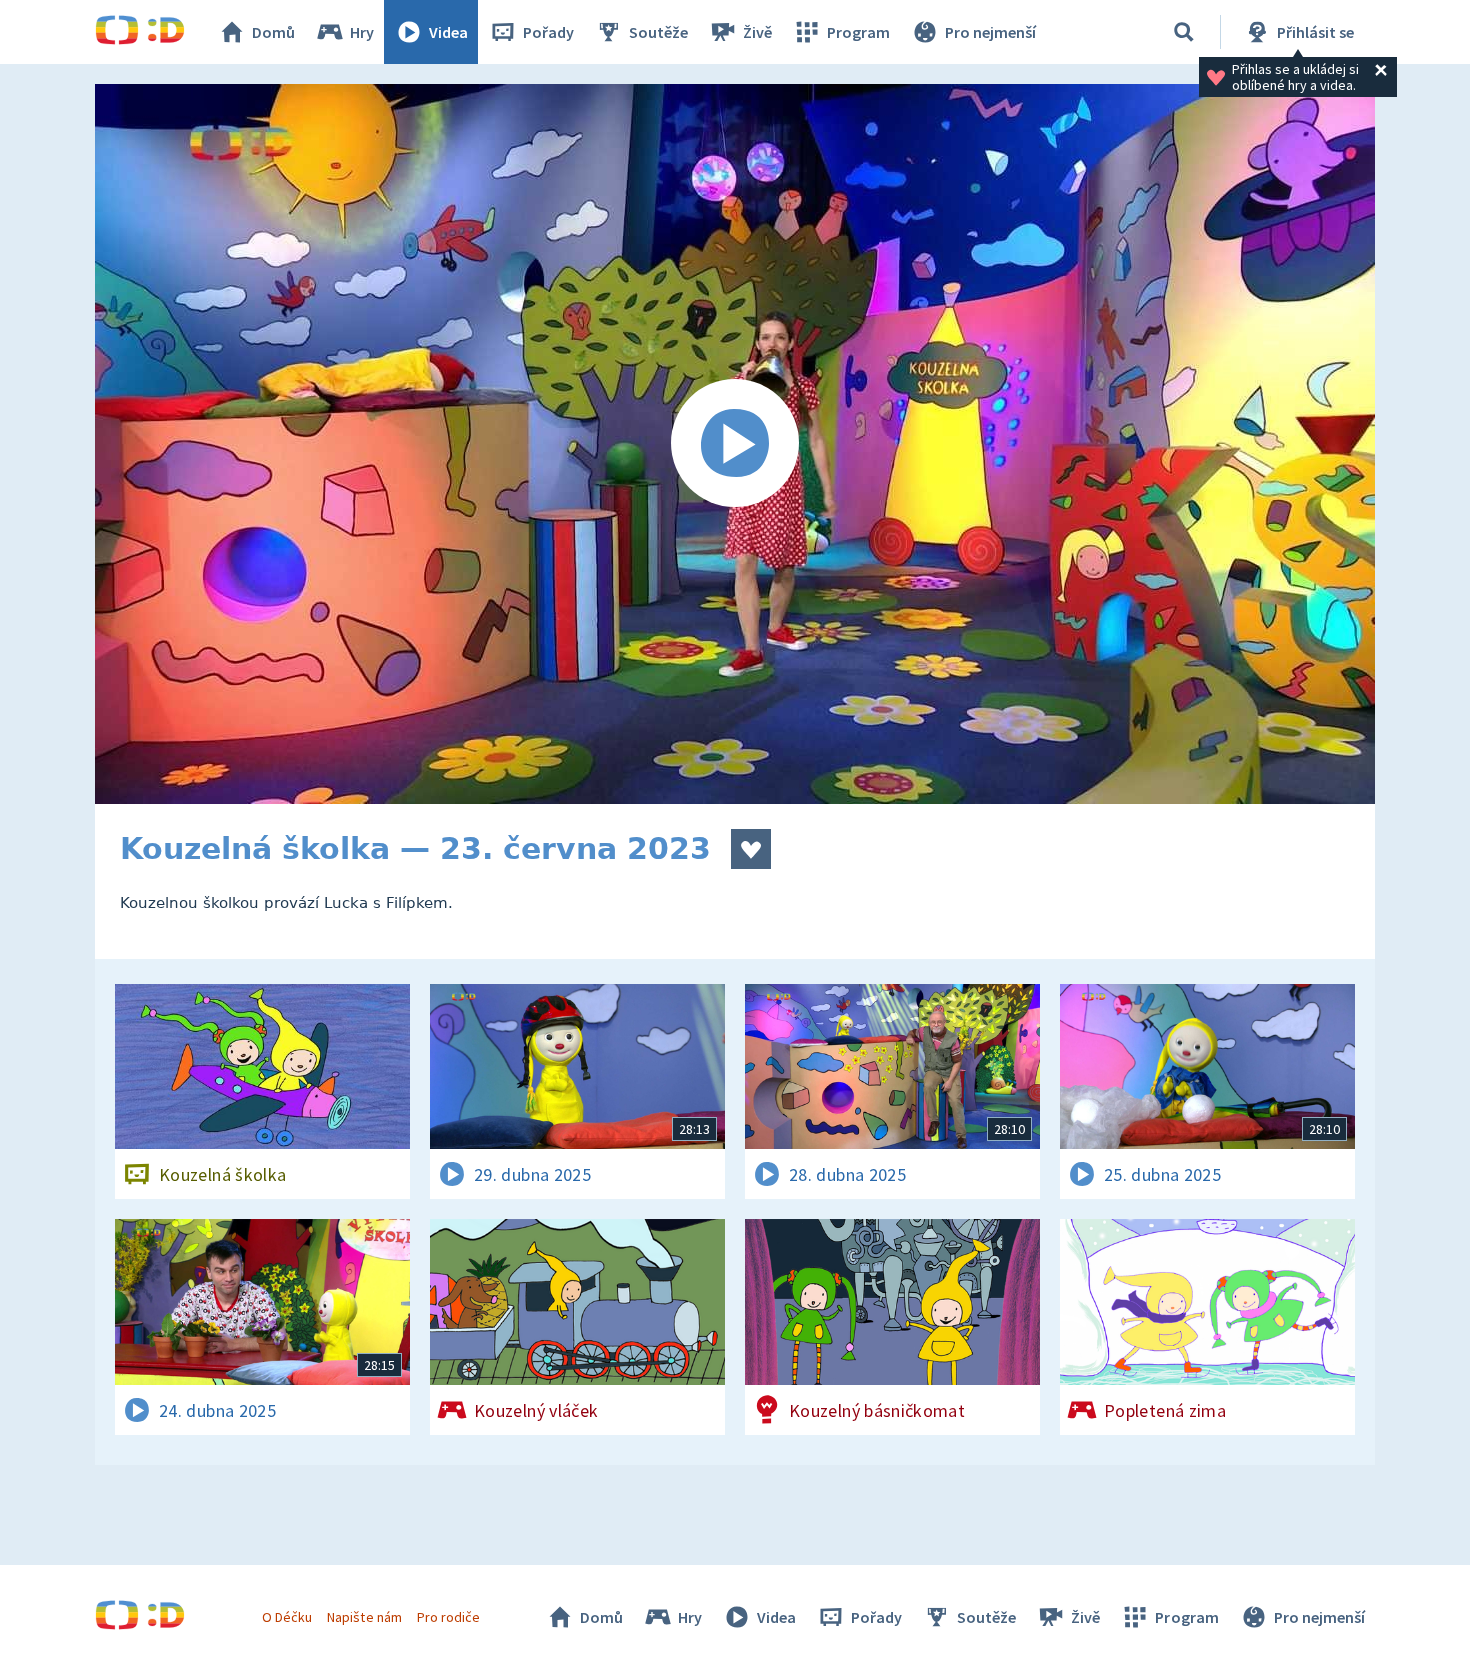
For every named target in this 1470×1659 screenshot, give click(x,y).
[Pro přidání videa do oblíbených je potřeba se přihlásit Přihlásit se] (751, 849)
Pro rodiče (448, 1617)
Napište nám (364, 1617)
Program (858, 32)
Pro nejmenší (990, 32)
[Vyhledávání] (1184, 32)
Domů (273, 32)
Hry (362, 32)
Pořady (548, 32)
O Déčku (287, 1617)
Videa (448, 32)
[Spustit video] (735, 444)
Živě (757, 32)
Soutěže (658, 32)
